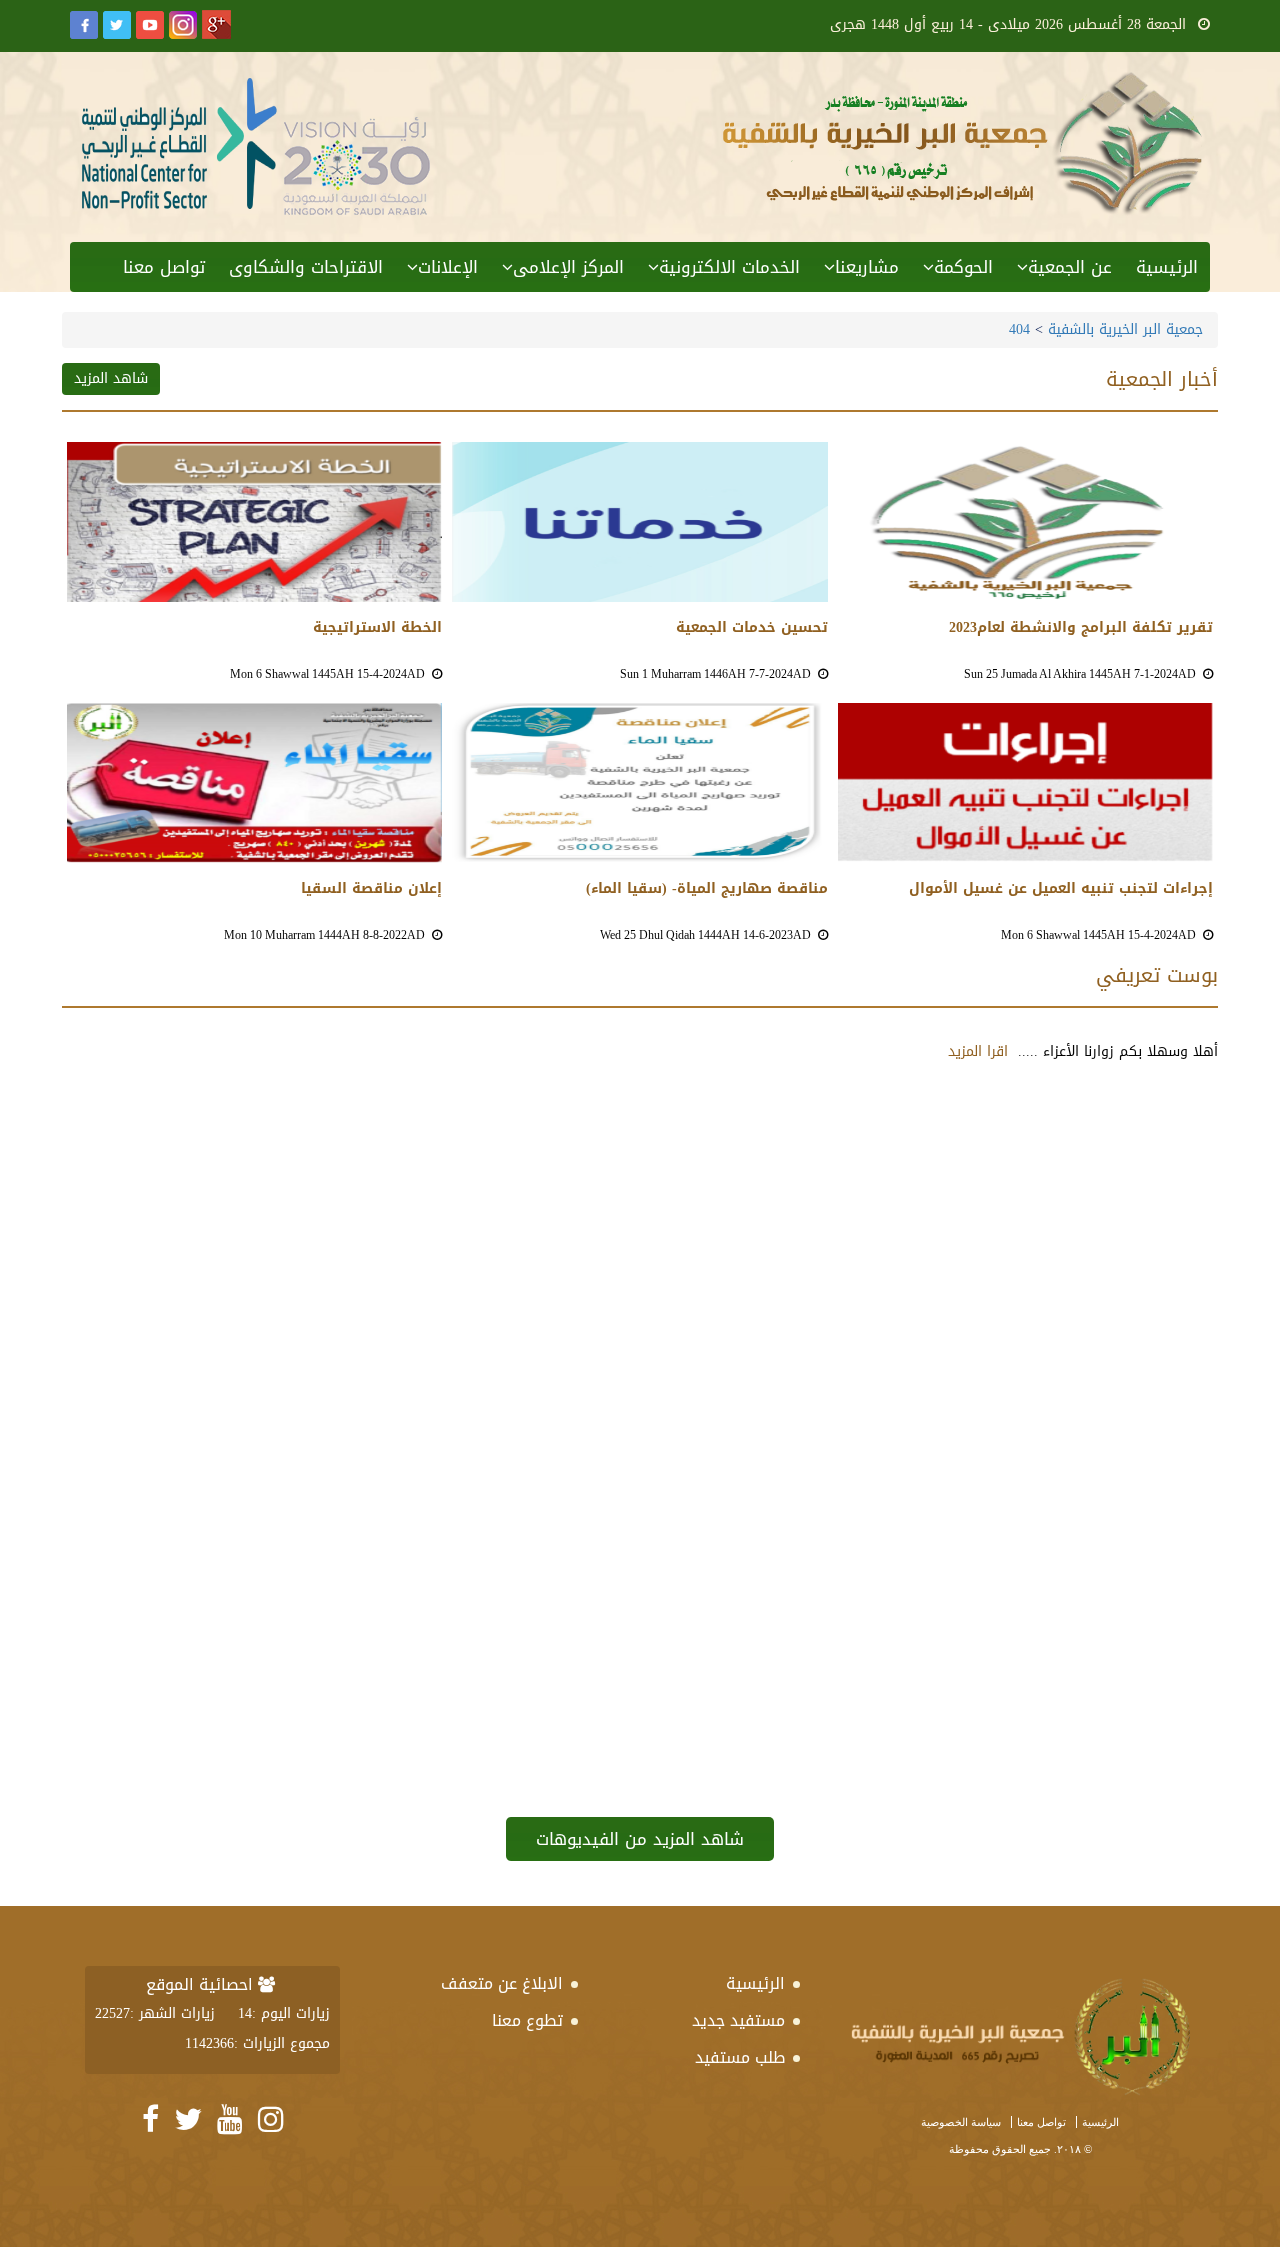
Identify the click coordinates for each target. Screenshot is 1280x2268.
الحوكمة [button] (963, 267)
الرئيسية (1167, 267)
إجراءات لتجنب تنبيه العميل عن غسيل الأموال (1061, 889)
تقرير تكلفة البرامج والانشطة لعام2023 (1081, 628)
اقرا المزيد (978, 1051)
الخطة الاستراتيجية (377, 628)
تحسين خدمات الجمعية (751, 628)
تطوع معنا (527, 2020)
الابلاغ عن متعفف (502, 1983)
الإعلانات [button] (448, 267)
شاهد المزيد (111, 378)
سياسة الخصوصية (961, 2122)
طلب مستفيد (740, 2057)
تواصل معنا (164, 267)
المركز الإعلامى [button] (568, 267)
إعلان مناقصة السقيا (371, 889)
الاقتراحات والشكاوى (306, 267)
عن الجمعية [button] (1070, 267)
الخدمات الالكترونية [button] (729, 267)
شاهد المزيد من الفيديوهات (640, 1839)
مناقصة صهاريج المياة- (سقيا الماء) (706, 889)
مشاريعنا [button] (867, 267)
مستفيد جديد (738, 2020)
